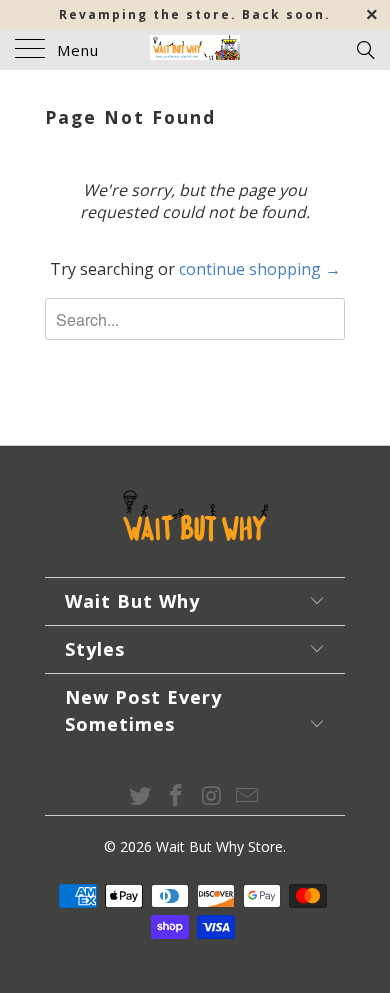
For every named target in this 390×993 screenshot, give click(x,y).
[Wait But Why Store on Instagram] (212, 796)
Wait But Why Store (219, 846)
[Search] (364, 49)
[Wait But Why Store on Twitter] (141, 796)
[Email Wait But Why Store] (248, 796)
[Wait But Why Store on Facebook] (176, 796)
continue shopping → (260, 269)
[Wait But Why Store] (195, 50)
